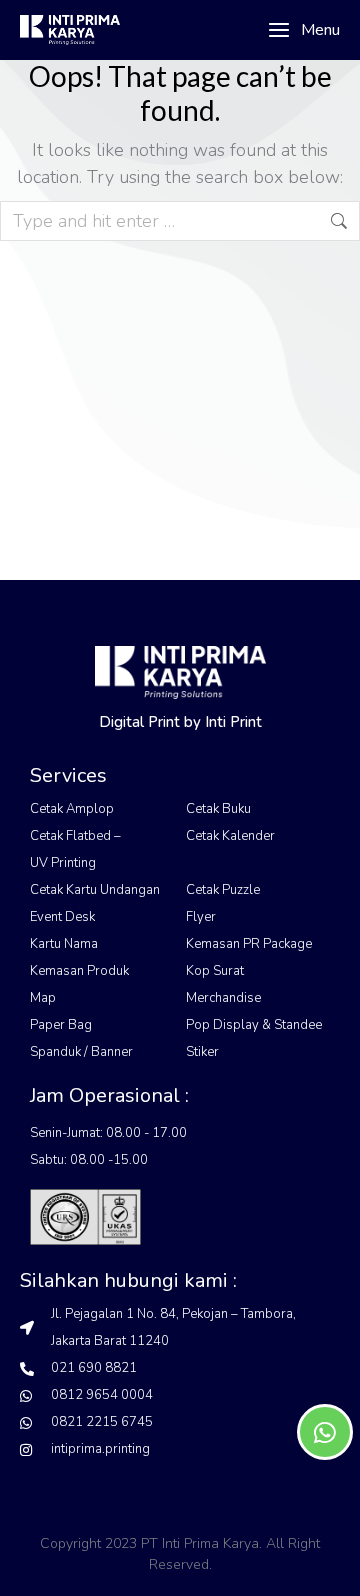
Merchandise (223, 998)
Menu (320, 30)
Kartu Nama (64, 944)
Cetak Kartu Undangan (95, 890)
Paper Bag (61, 1025)
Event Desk (62, 917)
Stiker (202, 1052)
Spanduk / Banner (81, 1052)
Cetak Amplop (72, 809)
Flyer (201, 917)
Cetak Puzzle (223, 890)
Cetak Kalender (230, 836)
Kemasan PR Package (249, 944)
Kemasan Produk (79, 971)
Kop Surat (215, 971)
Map (43, 998)
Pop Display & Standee (254, 1025)
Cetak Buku (218, 809)
